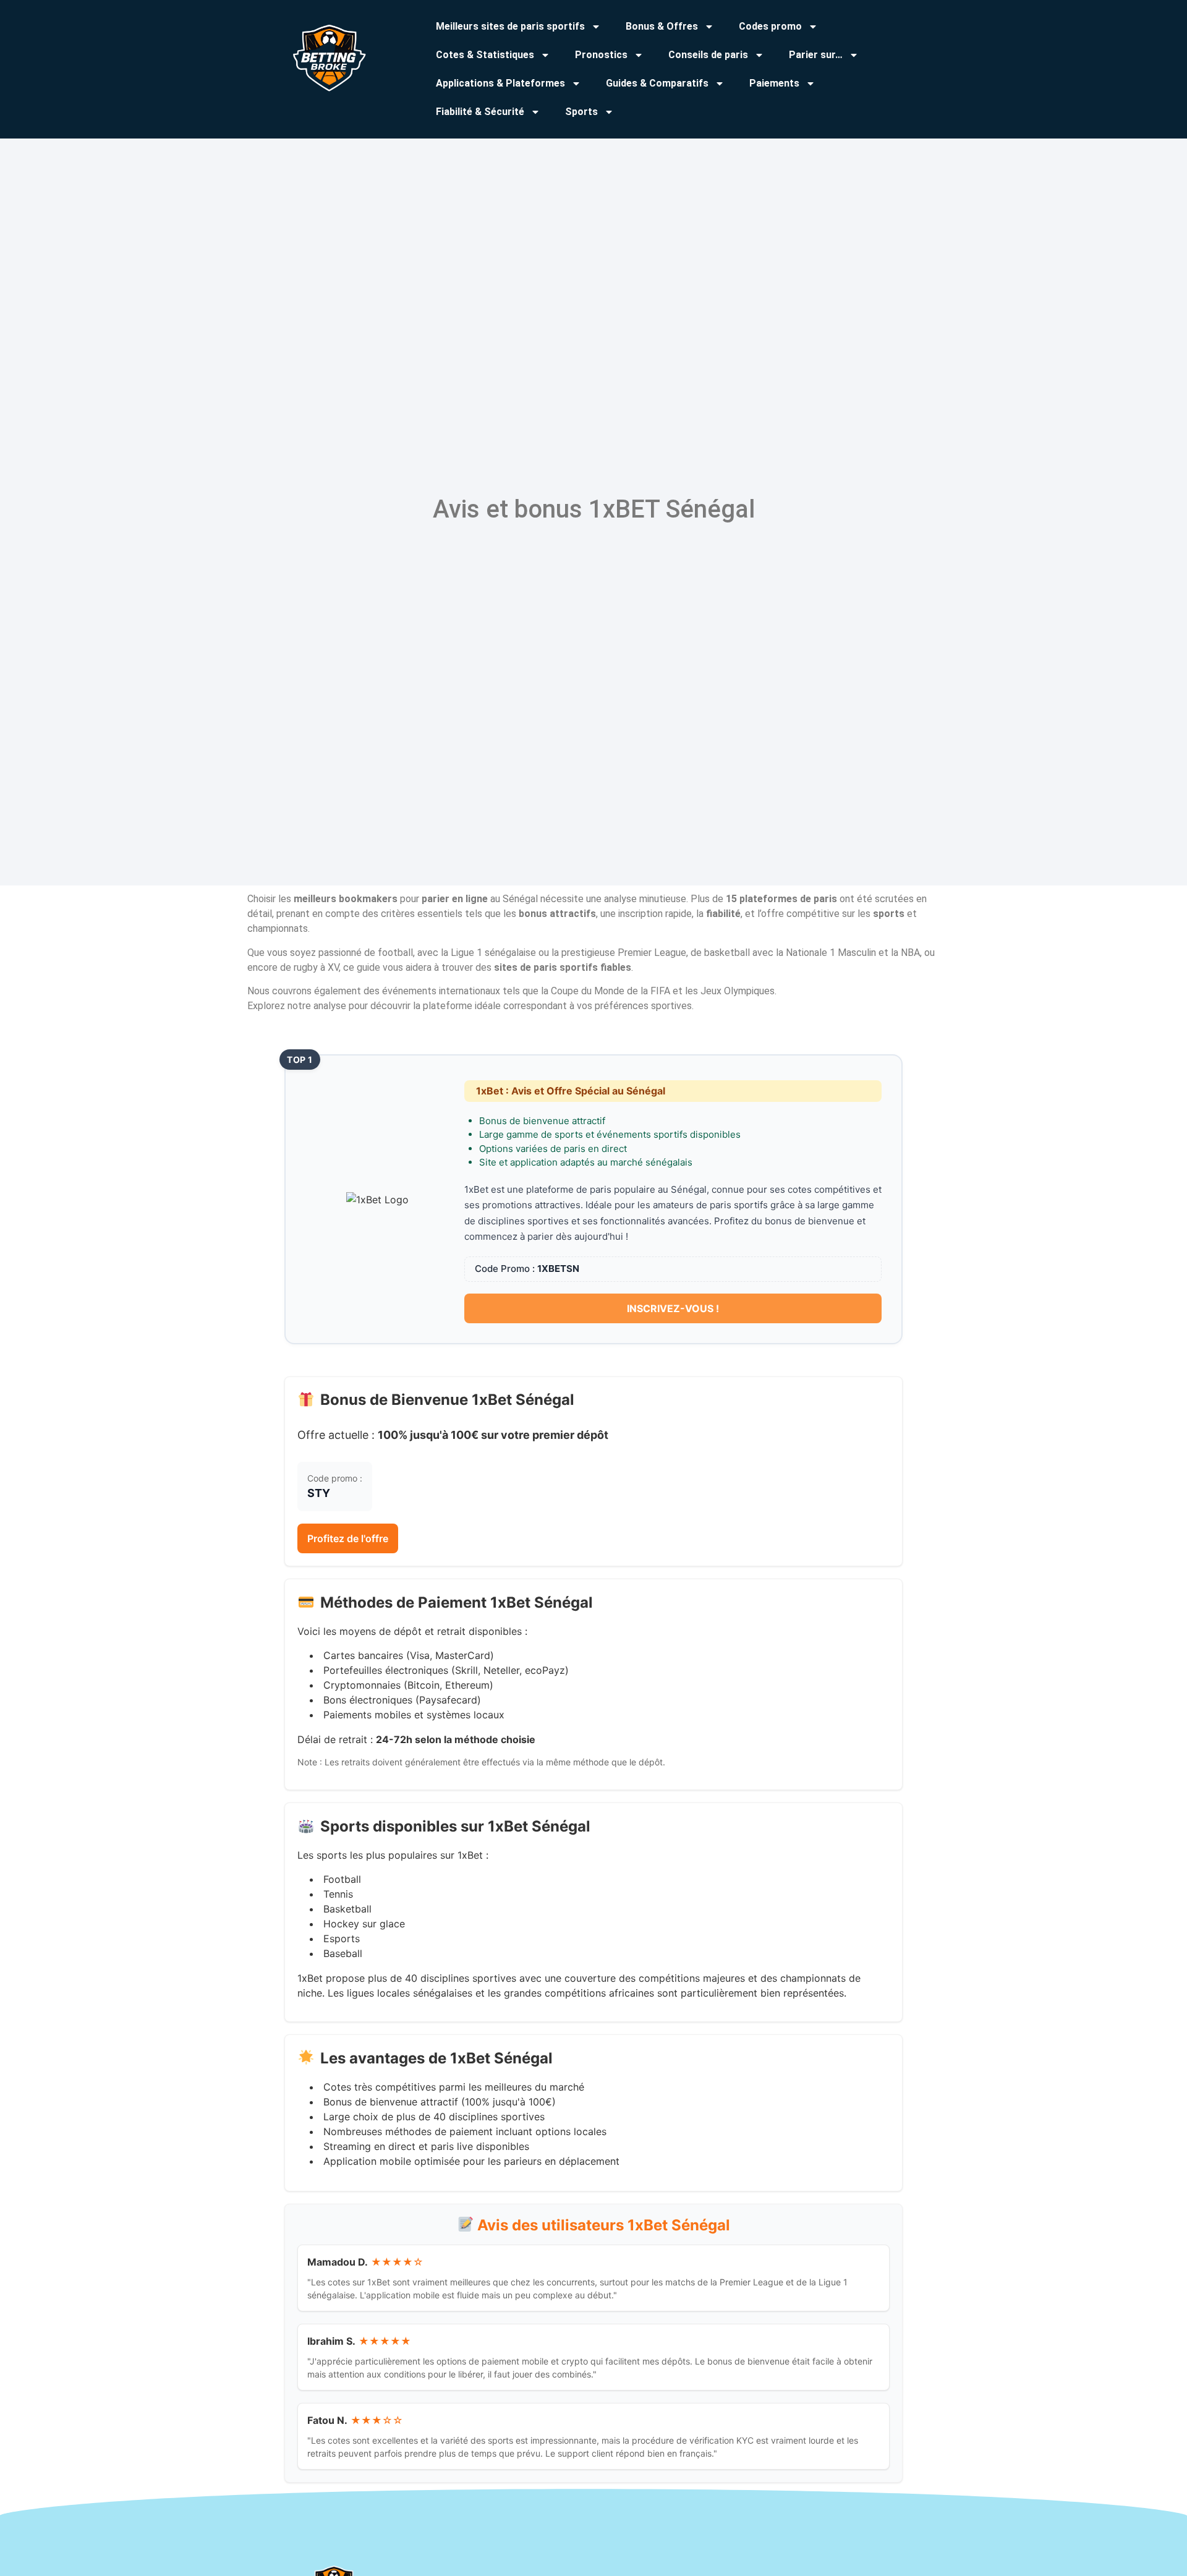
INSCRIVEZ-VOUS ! (673, 1308)
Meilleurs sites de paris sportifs (510, 26)
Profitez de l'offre (348, 1538)
